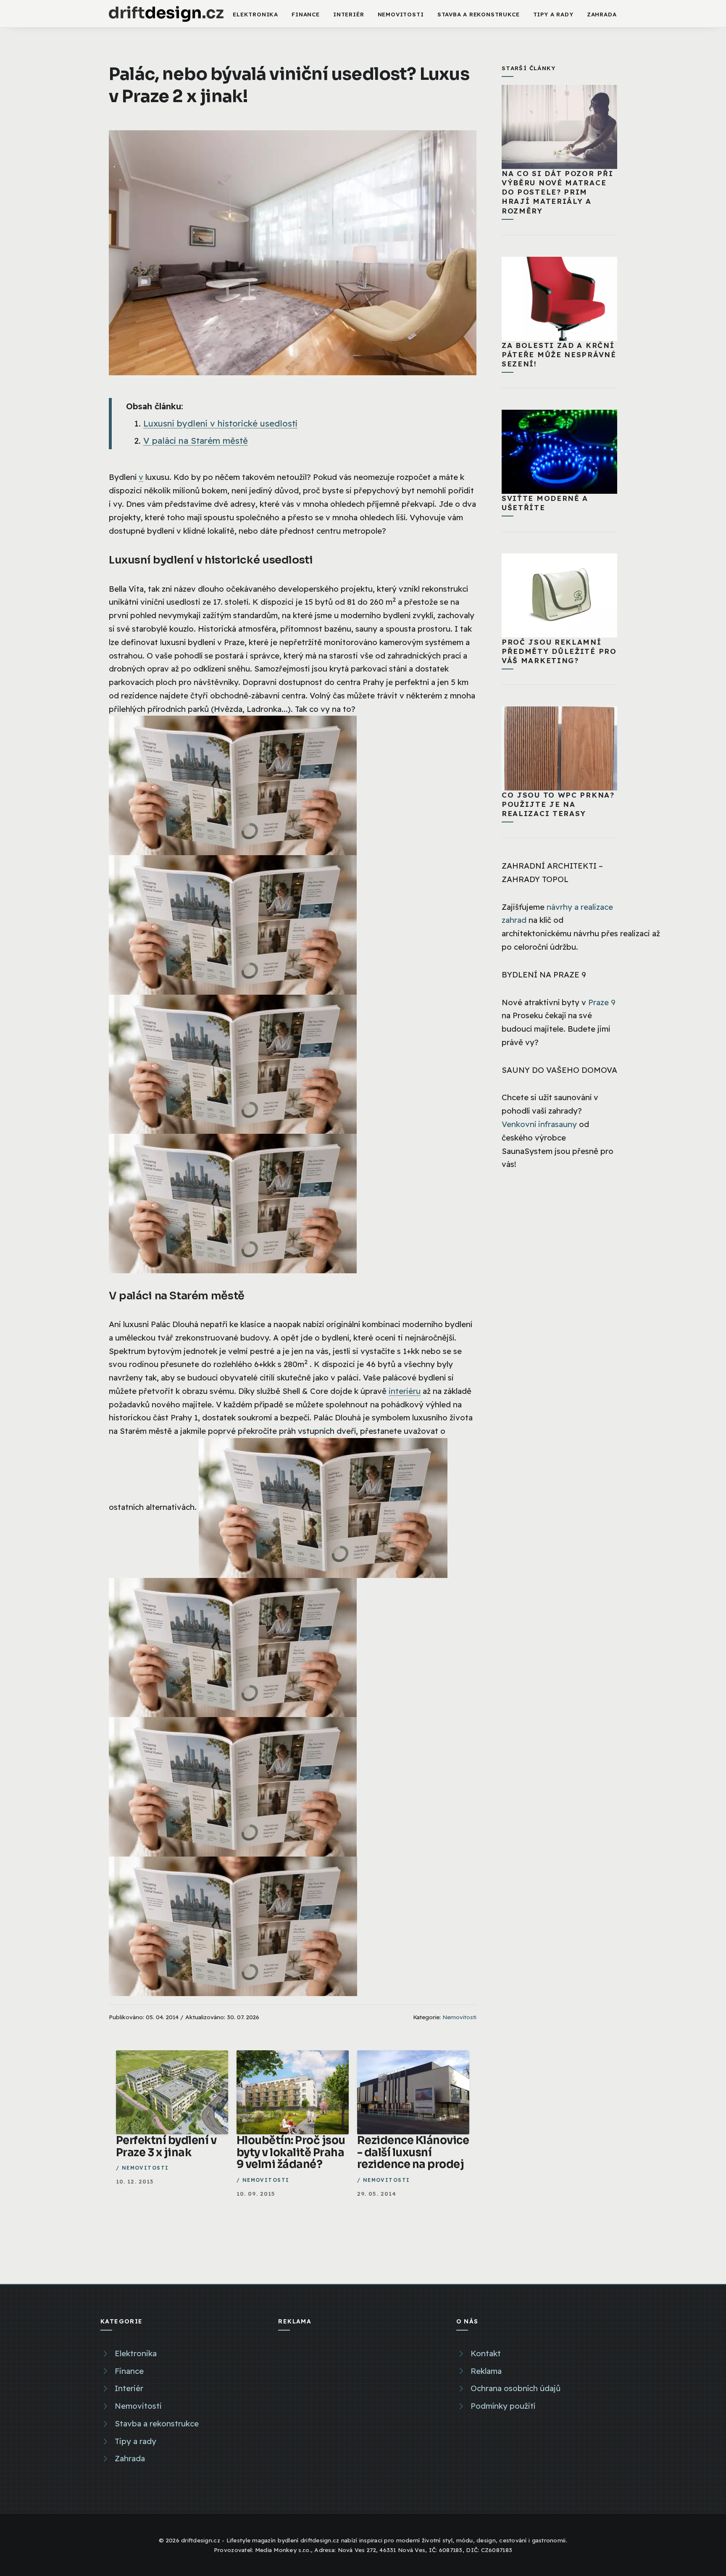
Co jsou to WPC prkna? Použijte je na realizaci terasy (558, 804)
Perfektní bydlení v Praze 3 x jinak (166, 2146)
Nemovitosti (401, 14)
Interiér (349, 14)
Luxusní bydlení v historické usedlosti (220, 423)
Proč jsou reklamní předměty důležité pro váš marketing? (559, 651)
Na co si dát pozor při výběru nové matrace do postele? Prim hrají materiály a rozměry (557, 192)
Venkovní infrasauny (539, 1124)
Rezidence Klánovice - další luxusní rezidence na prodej (413, 2152)
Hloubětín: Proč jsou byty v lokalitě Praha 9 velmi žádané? (291, 2152)
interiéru (405, 1391)
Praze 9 (602, 1002)
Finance (306, 14)
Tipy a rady (553, 14)
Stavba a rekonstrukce (479, 14)
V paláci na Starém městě (196, 441)
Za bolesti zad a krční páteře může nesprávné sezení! (559, 354)
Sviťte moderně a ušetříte (545, 503)
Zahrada (602, 14)
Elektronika (255, 14)
